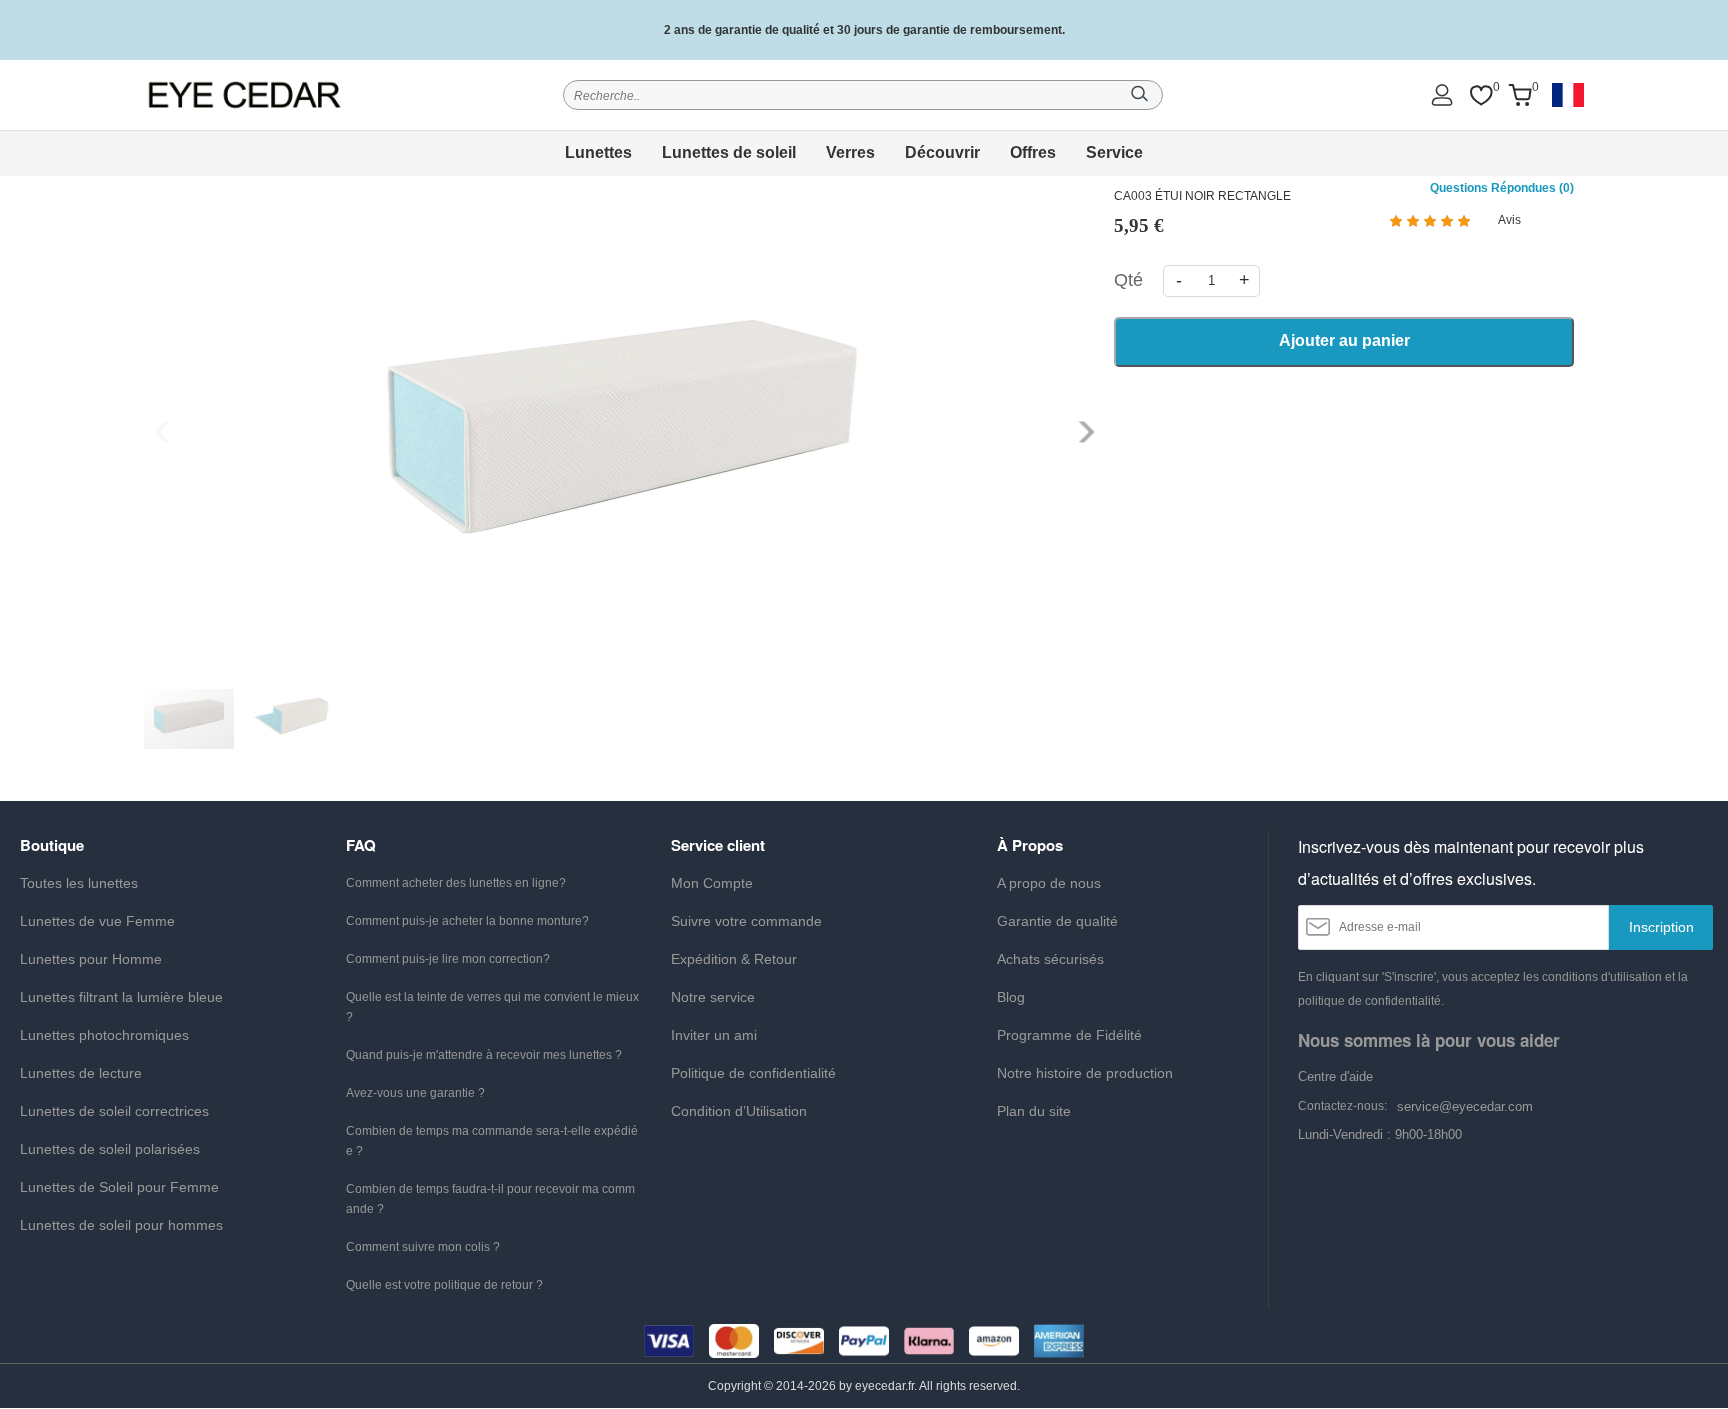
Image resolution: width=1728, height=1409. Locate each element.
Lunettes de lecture (81, 1073)
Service (1114, 152)
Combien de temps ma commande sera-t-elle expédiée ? (492, 1141)
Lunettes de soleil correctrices (114, 1111)
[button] (1084, 432)
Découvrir (942, 152)
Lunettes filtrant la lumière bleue (121, 997)
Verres (850, 152)
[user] (1442, 94)
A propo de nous (1049, 883)
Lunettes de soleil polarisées (110, 1149)
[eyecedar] (245, 94)
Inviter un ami (714, 1035)
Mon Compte (712, 883)
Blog (1011, 997)
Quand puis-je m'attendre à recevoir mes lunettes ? (484, 1055)
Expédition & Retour (734, 959)
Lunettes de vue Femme (97, 921)
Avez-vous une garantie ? (415, 1093)
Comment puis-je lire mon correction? (448, 959)
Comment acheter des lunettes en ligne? (456, 883)
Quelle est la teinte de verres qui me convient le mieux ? (492, 1007)
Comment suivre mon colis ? (423, 1247)
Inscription (1661, 927)
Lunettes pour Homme (91, 959)
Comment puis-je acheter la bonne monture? (467, 921)
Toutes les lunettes (79, 883)
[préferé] (1481, 95)
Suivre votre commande (746, 921)
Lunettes (598, 152)
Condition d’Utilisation (739, 1111)
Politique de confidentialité (753, 1073)
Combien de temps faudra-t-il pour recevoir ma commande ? (490, 1199)
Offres (1033, 152)
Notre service (713, 997)
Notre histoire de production (1085, 1073)
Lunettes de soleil (729, 152)
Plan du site (1034, 1111)
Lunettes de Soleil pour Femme (119, 1187)
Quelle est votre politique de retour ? (444, 1285)
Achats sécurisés (1050, 959)
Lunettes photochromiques (104, 1035)
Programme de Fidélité (1069, 1035)
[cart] (1520, 95)
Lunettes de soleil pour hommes (121, 1225)
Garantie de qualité (1057, 921)
